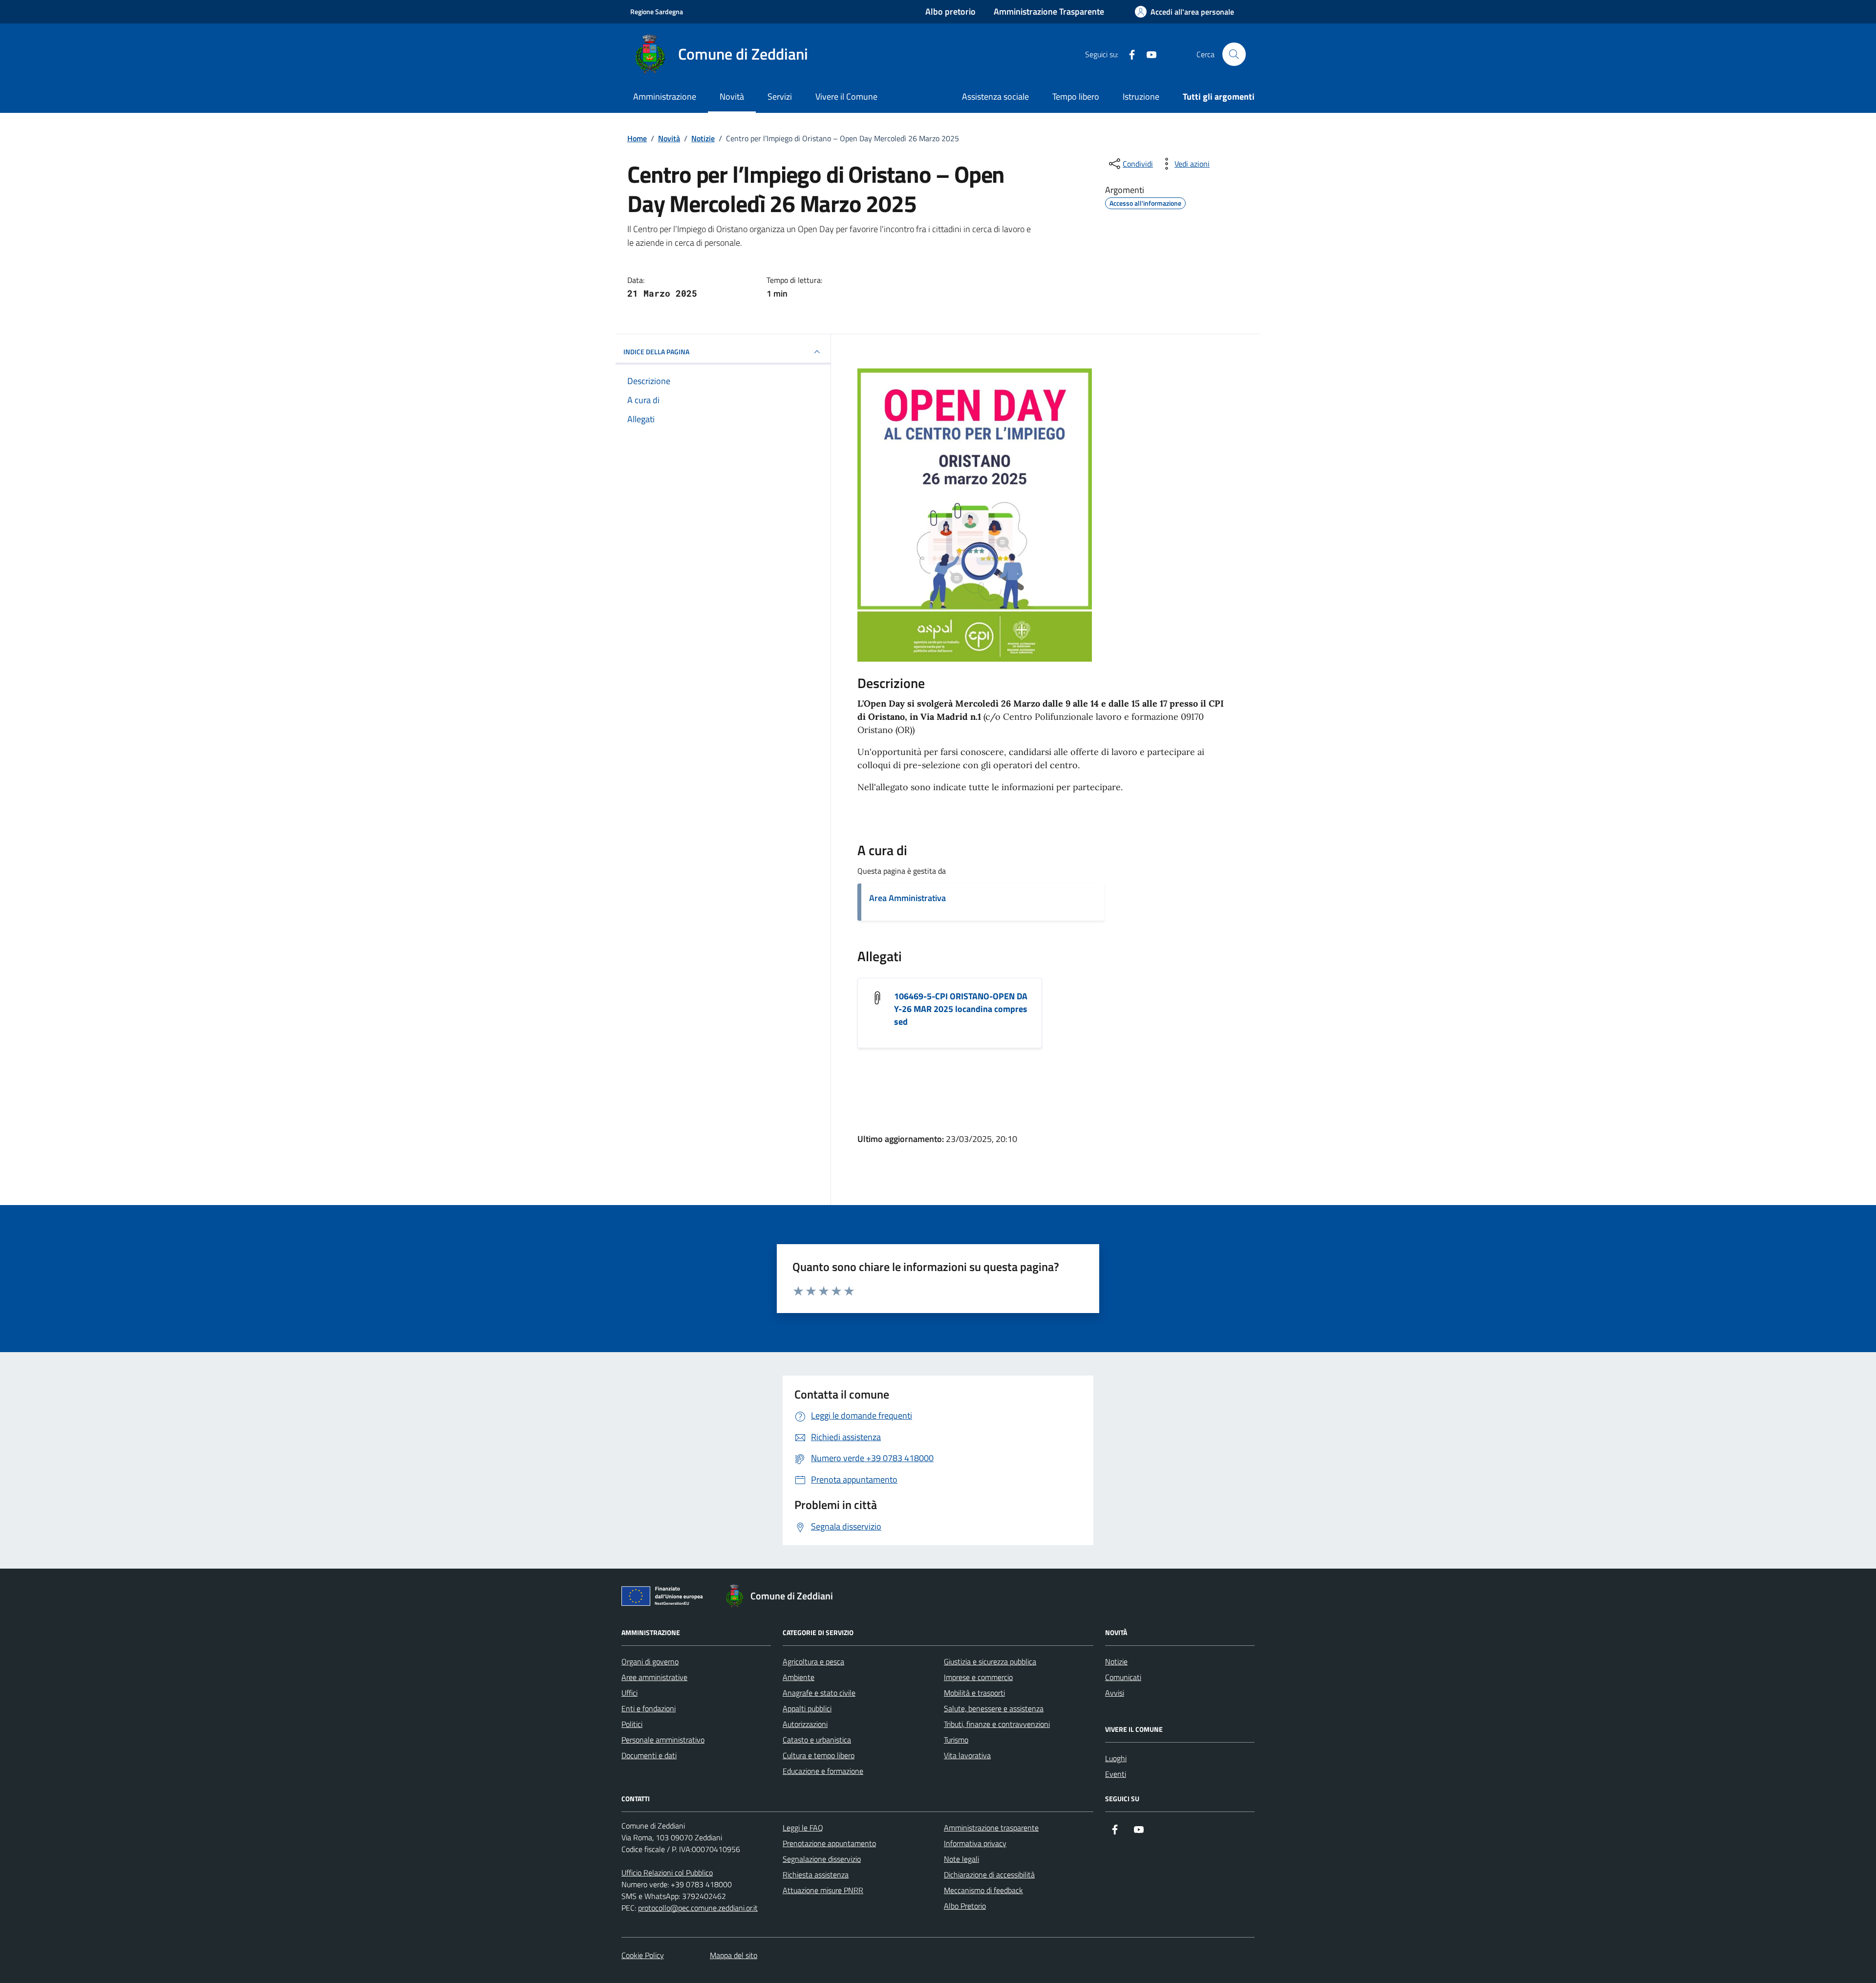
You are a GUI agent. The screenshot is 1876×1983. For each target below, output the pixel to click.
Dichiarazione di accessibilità (989, 1875)
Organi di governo (650, 1661)
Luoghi (1116, 1758)
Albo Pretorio (965, 1906)
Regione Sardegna (657, 11)
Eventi (1116, 1774)
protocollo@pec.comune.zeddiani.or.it (698, 1908)
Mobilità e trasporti (974, 1693)
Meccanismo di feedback (983, 1890)
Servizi (780, 97)
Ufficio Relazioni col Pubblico (667, 1873)
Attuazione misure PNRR (823, 1890)
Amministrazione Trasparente (1049, 11)
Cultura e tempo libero (819, 1755)
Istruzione (1141, 97)
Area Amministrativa (907, 898)
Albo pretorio (950, 11)
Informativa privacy (975, 1843)
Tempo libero (1076, 97)
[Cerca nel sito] (1234, 54)
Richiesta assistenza (816, 1875)
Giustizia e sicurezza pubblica (990, 1661)
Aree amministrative (654, 1677)
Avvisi (1115, 1693)
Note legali (961, 1859)
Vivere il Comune (846, 97)
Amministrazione (665, 97)
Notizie (1116, 1661)
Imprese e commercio (978, 1677)
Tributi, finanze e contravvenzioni (997, 1724)
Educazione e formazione (823, 1771)
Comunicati (1123, 1677)
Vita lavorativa (967, 1755)
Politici (632, 1724)
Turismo (956, 1740)
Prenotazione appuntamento (829, 1843)
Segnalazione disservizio (822, 1859)
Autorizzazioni (805, 1724)
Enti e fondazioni (649, 1708)
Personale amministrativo (663, 1740)
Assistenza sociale (995, 97)
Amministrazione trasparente (991, 1828)
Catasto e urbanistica (817, 1740)
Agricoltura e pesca (813, 1661)
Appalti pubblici (807, 1708)
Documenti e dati (649, 1755)
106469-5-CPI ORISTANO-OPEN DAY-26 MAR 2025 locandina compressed (961, 1009)
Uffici (629, 1693)
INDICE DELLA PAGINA (656, 352)
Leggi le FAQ (803, 1828)
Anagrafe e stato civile (819, 1693)
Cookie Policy (643, 1955)
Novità (732, 97)
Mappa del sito (734, 1955)
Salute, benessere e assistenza (994, 1708)
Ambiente (799, 1677)
